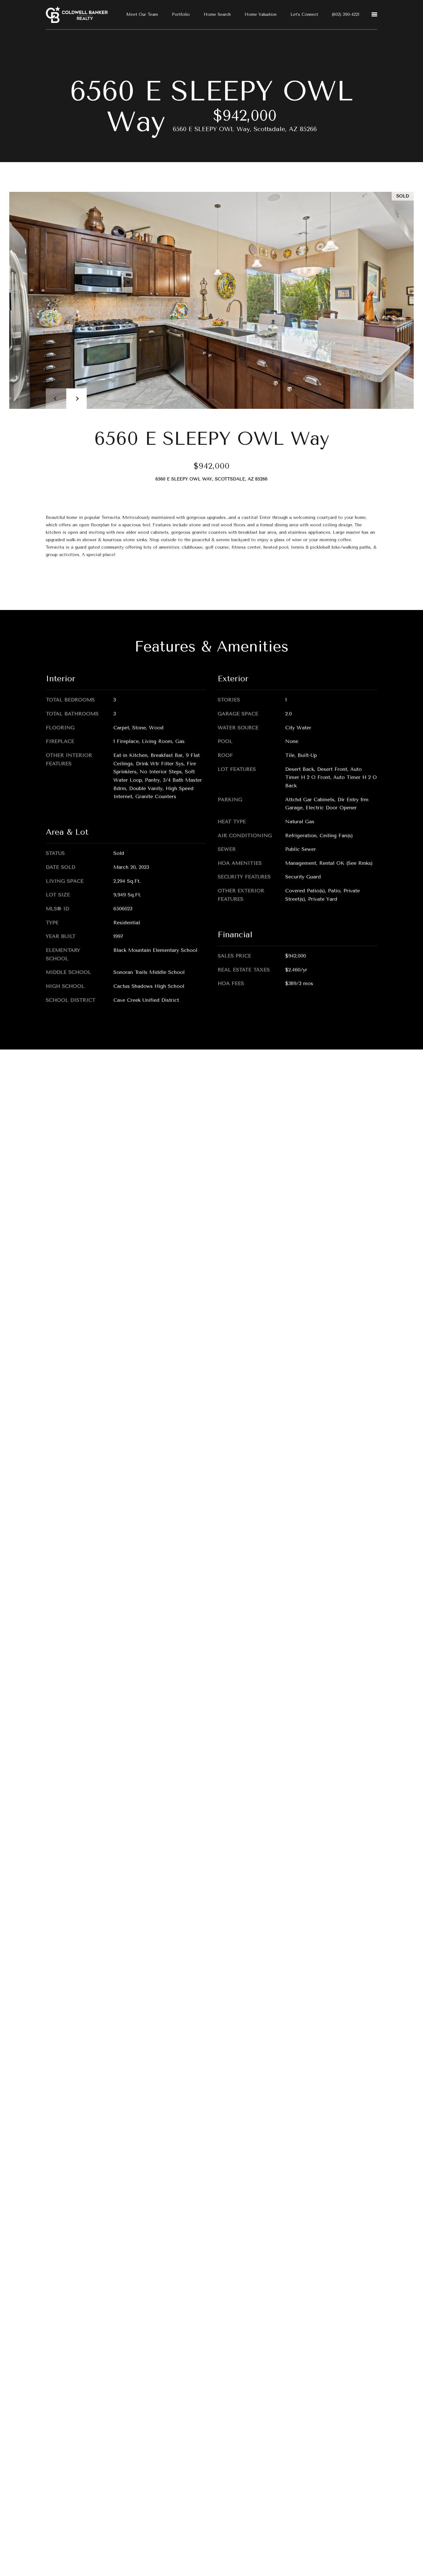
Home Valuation (261, 14)
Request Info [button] (70, 581)
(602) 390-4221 (346, 14)
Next (76, 399)
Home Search (217, 14)
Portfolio (181, 14)
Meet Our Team (142, 14)
